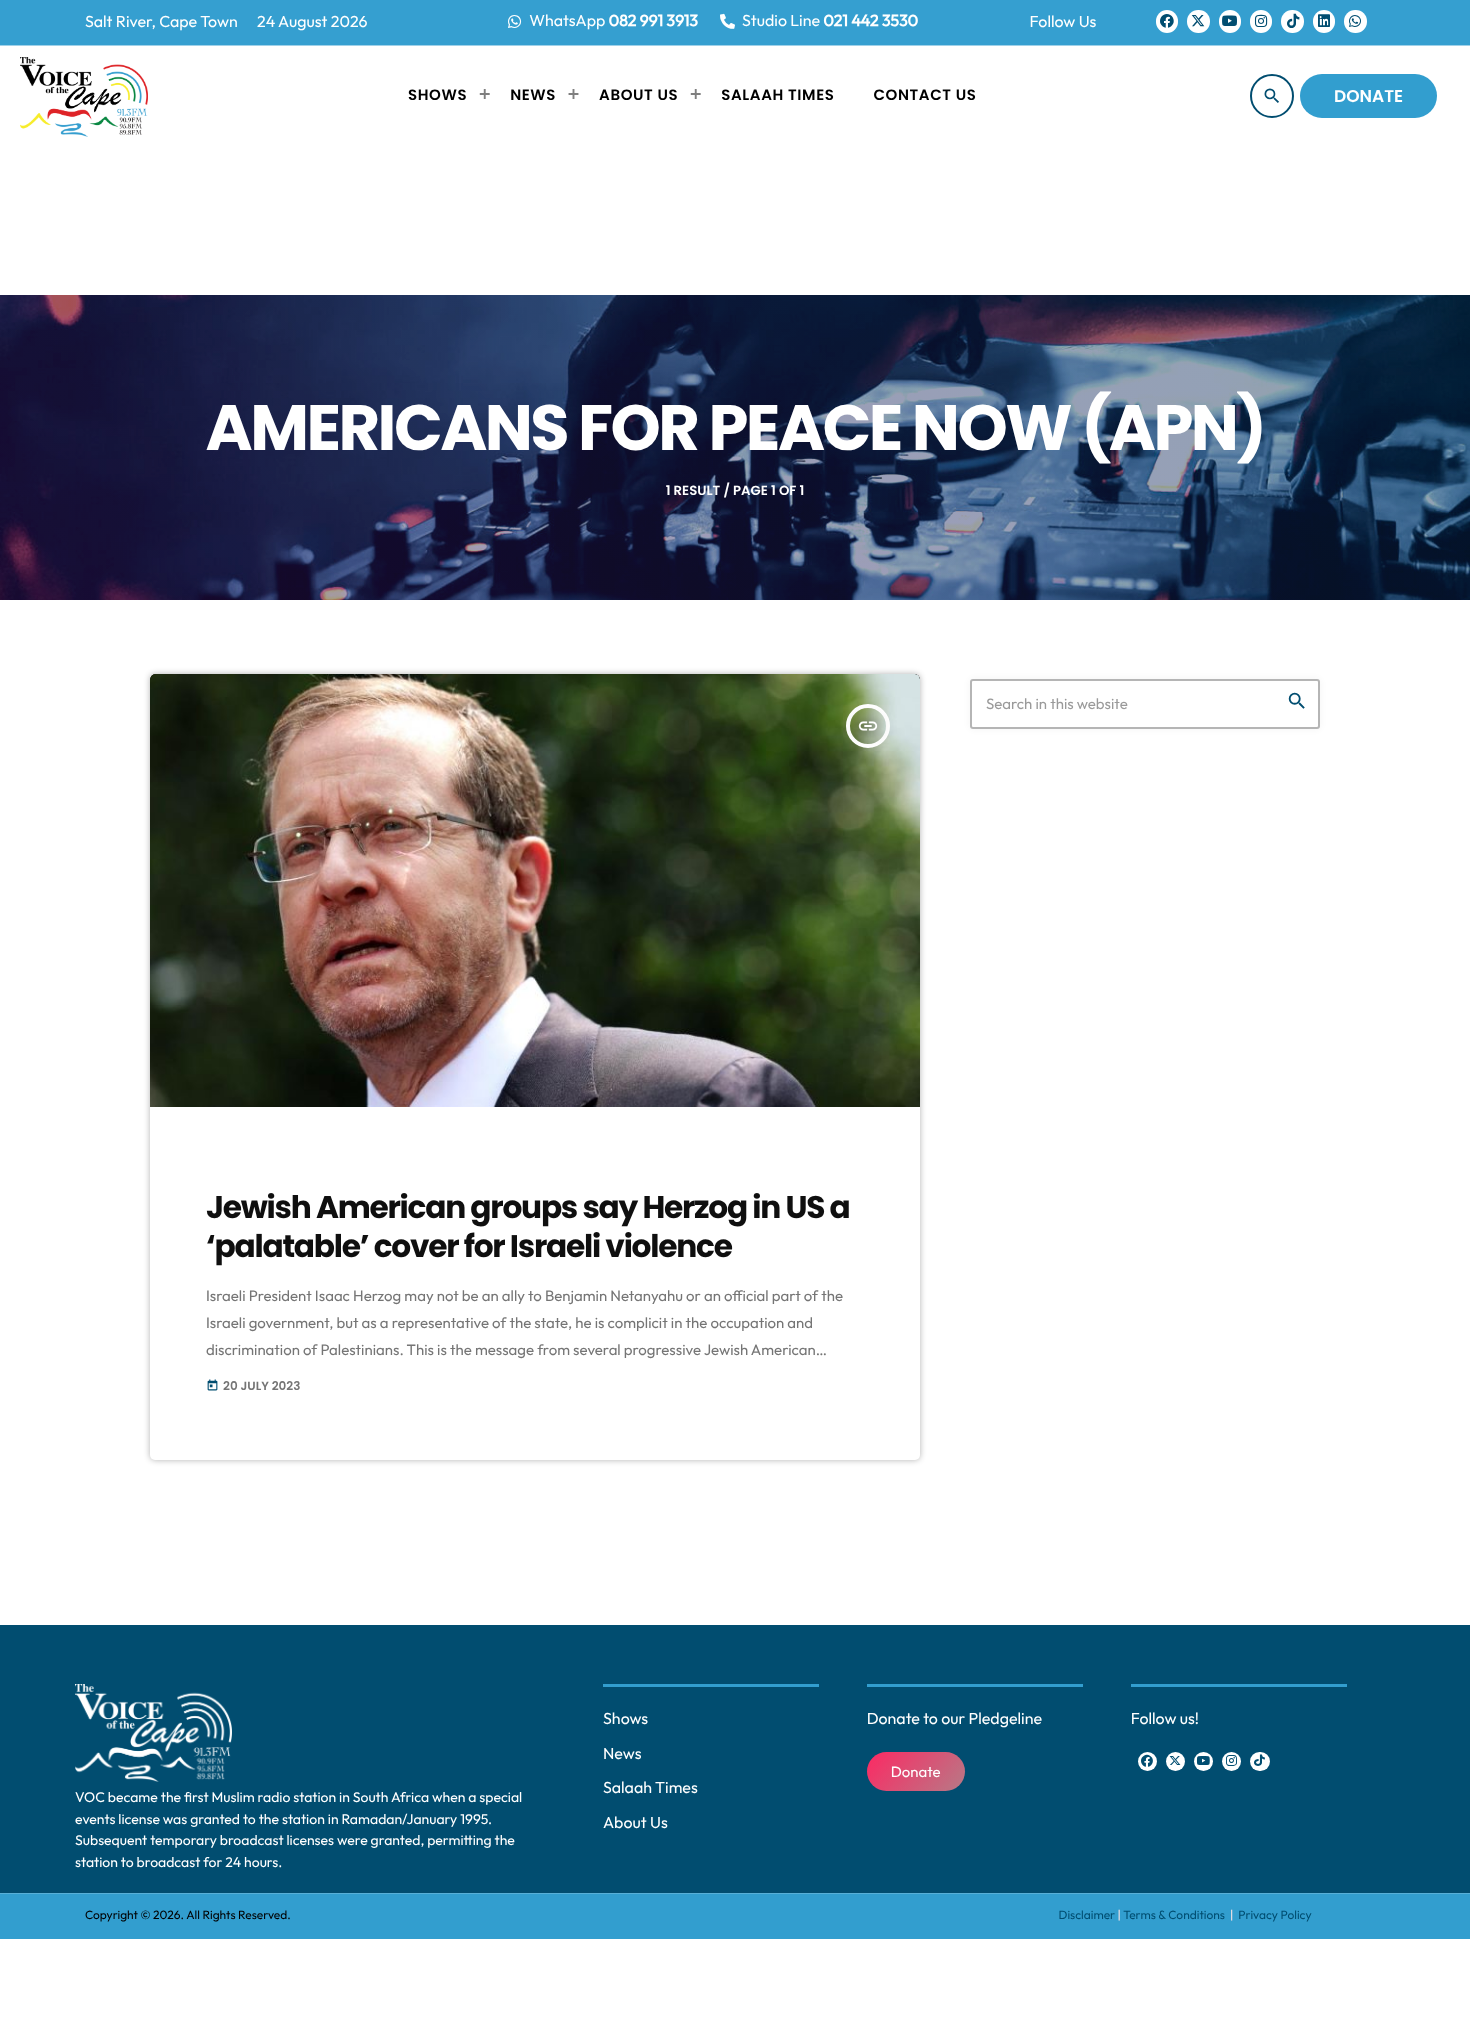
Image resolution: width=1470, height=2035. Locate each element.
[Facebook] (1167, 21)
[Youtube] (1230, 21)
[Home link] (84, 96)
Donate (1368, 96)
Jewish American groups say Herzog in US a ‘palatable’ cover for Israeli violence (528, 1226)
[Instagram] (1261, 21)
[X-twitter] (1198, 21)
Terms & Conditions (1175, 1915)
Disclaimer (1087, 1915)
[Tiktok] (1292, 21)
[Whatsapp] (1355, 21)
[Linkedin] (1324, 21)
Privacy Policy (1274, 1915)
